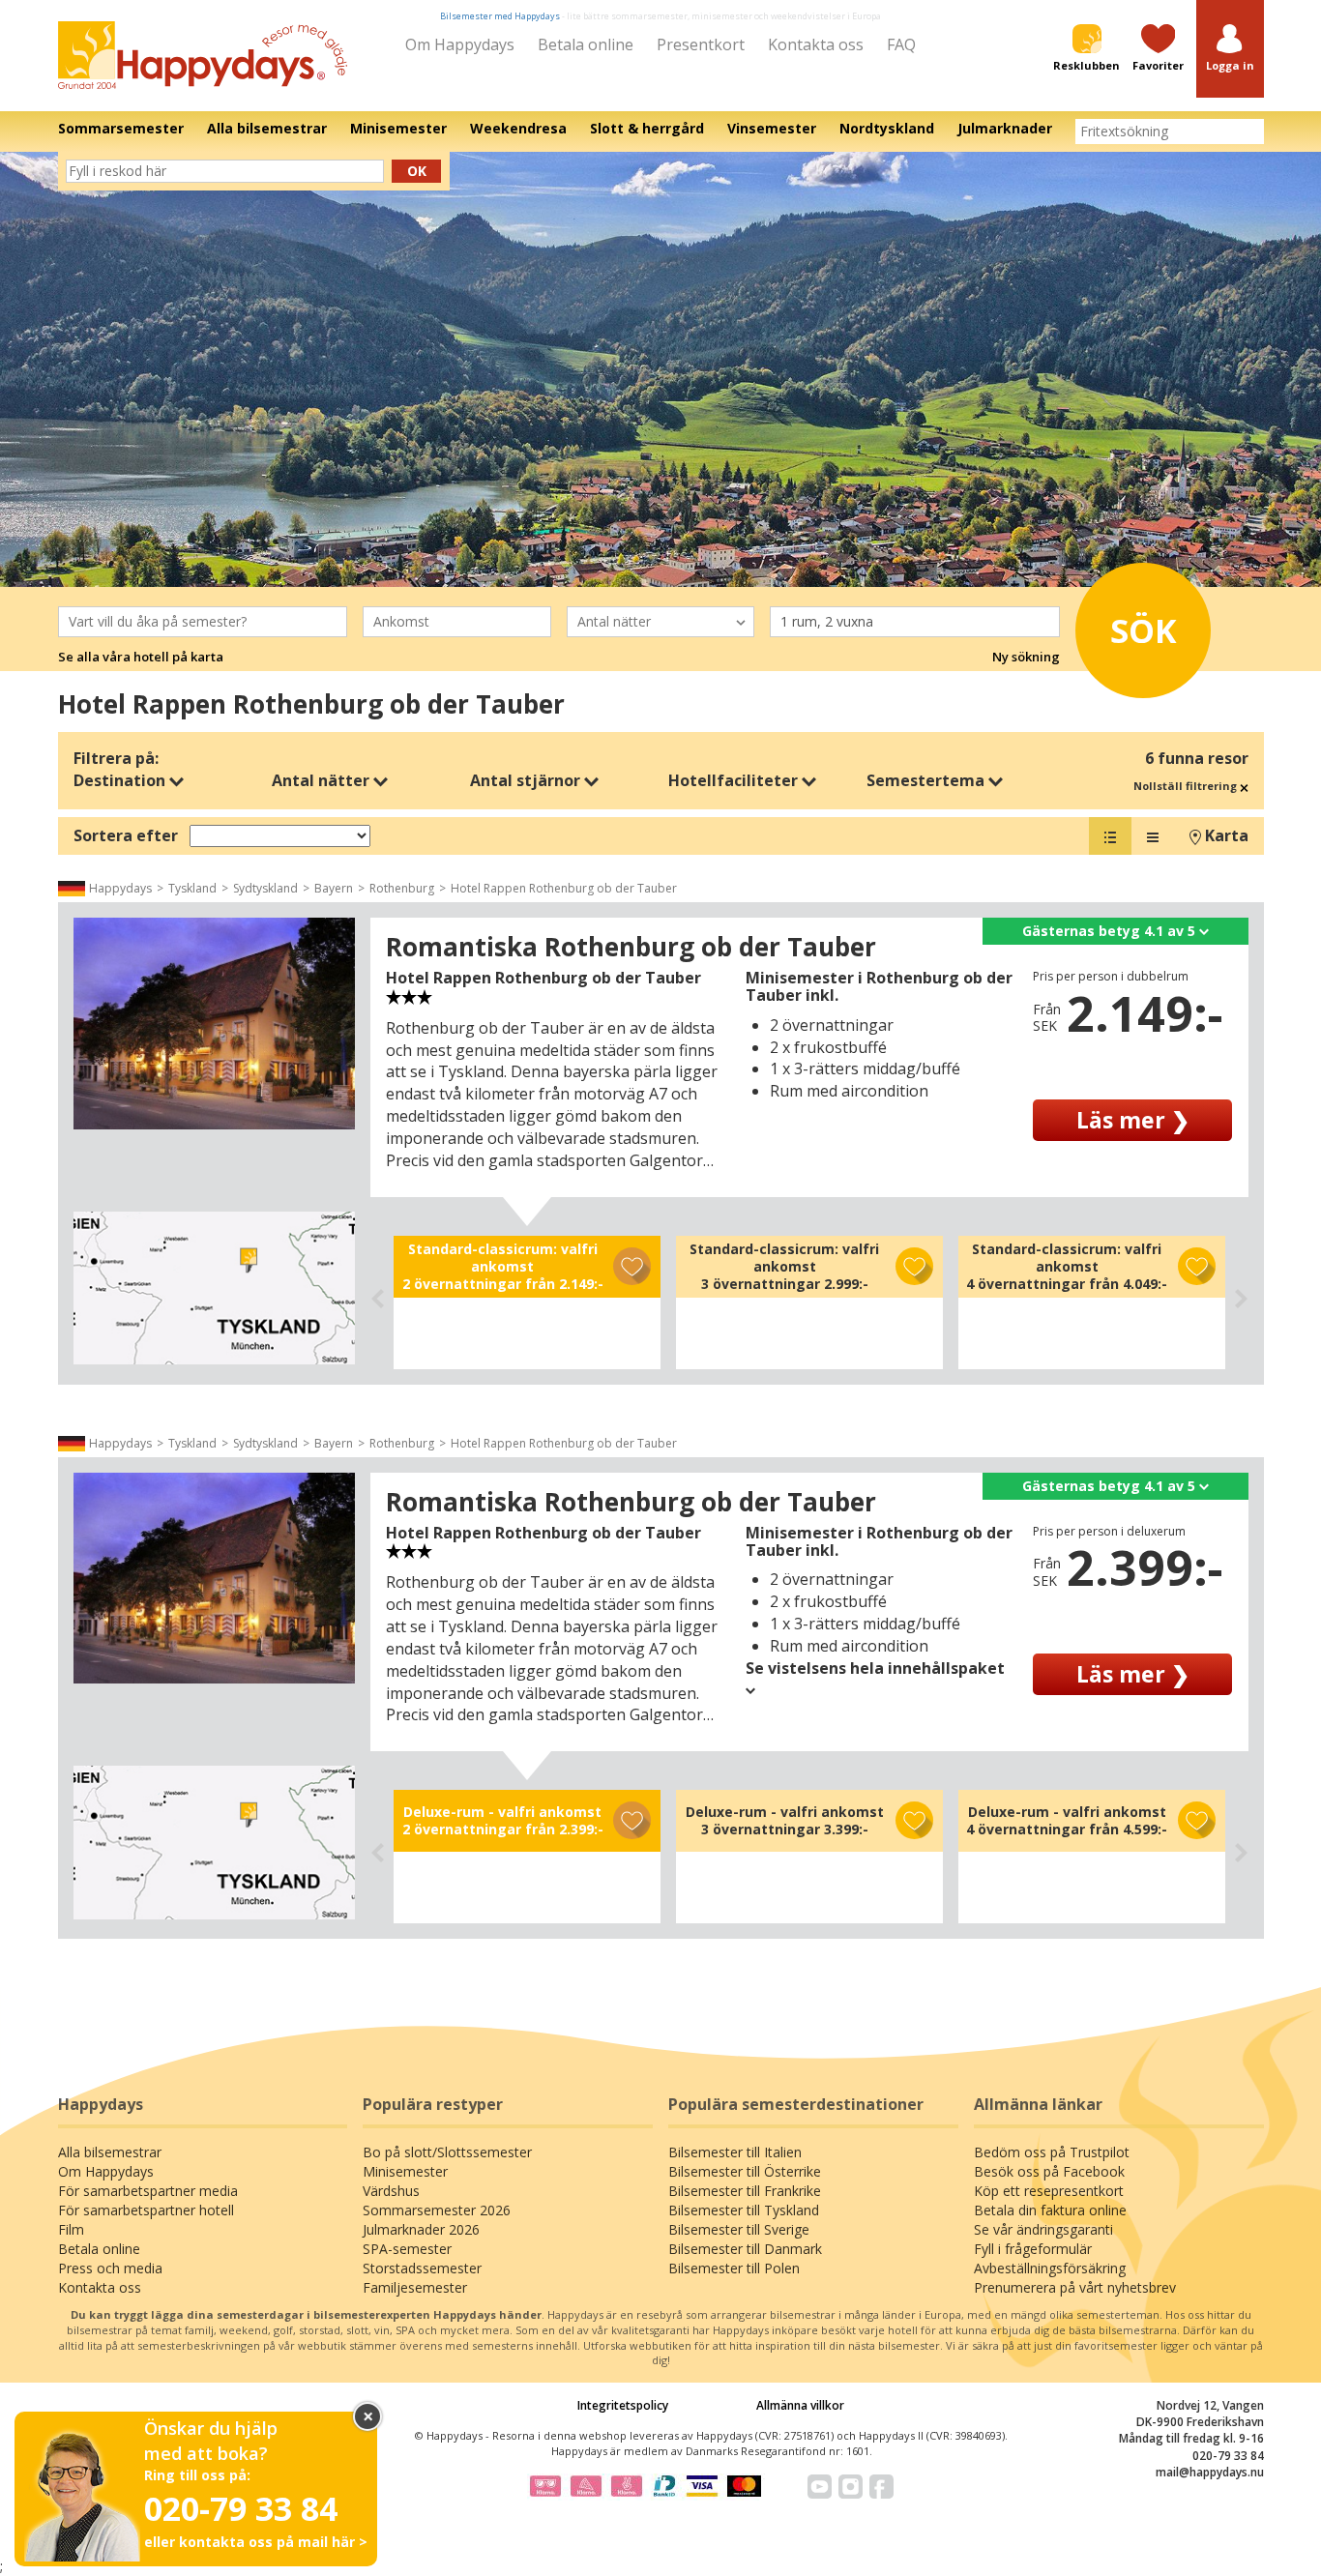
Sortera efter (126, 835)
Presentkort (701, 44)
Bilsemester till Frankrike (745, 2191)
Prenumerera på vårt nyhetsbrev (1075, 2287)
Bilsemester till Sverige (739, 2229)
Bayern (334, 888)
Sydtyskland (265, 888)
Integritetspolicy (623, 2405)
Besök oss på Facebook (1049, 2171)
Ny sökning (1026, 657)
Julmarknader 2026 (421, 2229)
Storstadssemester (422, 2268)
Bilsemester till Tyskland (744, 2210)
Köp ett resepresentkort (1049, 2191)
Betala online (586, 44)
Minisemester (405, 2171)
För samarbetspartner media (148, 2191)
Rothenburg (402, 888)
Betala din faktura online (1050, 2210)
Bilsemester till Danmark (745, 2249)
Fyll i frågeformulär (1033, 2249)
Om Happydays (460, 44)
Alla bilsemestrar (110, 2152)
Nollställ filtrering (1187, 786)
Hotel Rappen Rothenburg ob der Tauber (564, 888)
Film (71, 2229)
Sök (1144, 630)
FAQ (901, 44)
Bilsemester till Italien (735, 2152)
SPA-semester (407, 2249)
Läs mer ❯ (1133, 1120)
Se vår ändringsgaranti (1043, 2229)
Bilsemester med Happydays (500, 16)
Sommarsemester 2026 (437, 2210)
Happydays (120, 888)
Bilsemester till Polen (734, 2268)
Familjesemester (415, 2287)
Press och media (110, 2268)
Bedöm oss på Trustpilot (1052, 2152)
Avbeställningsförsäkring (1050, 2268)
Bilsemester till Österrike (745, 2171)
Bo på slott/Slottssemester (447, 2152)
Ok (417, 171)
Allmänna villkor (800, 2405)
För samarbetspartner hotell (146, 2210)
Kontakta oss (816, 44)
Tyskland (192, 888)
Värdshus (391, 2191)
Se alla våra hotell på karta (141, 657)
